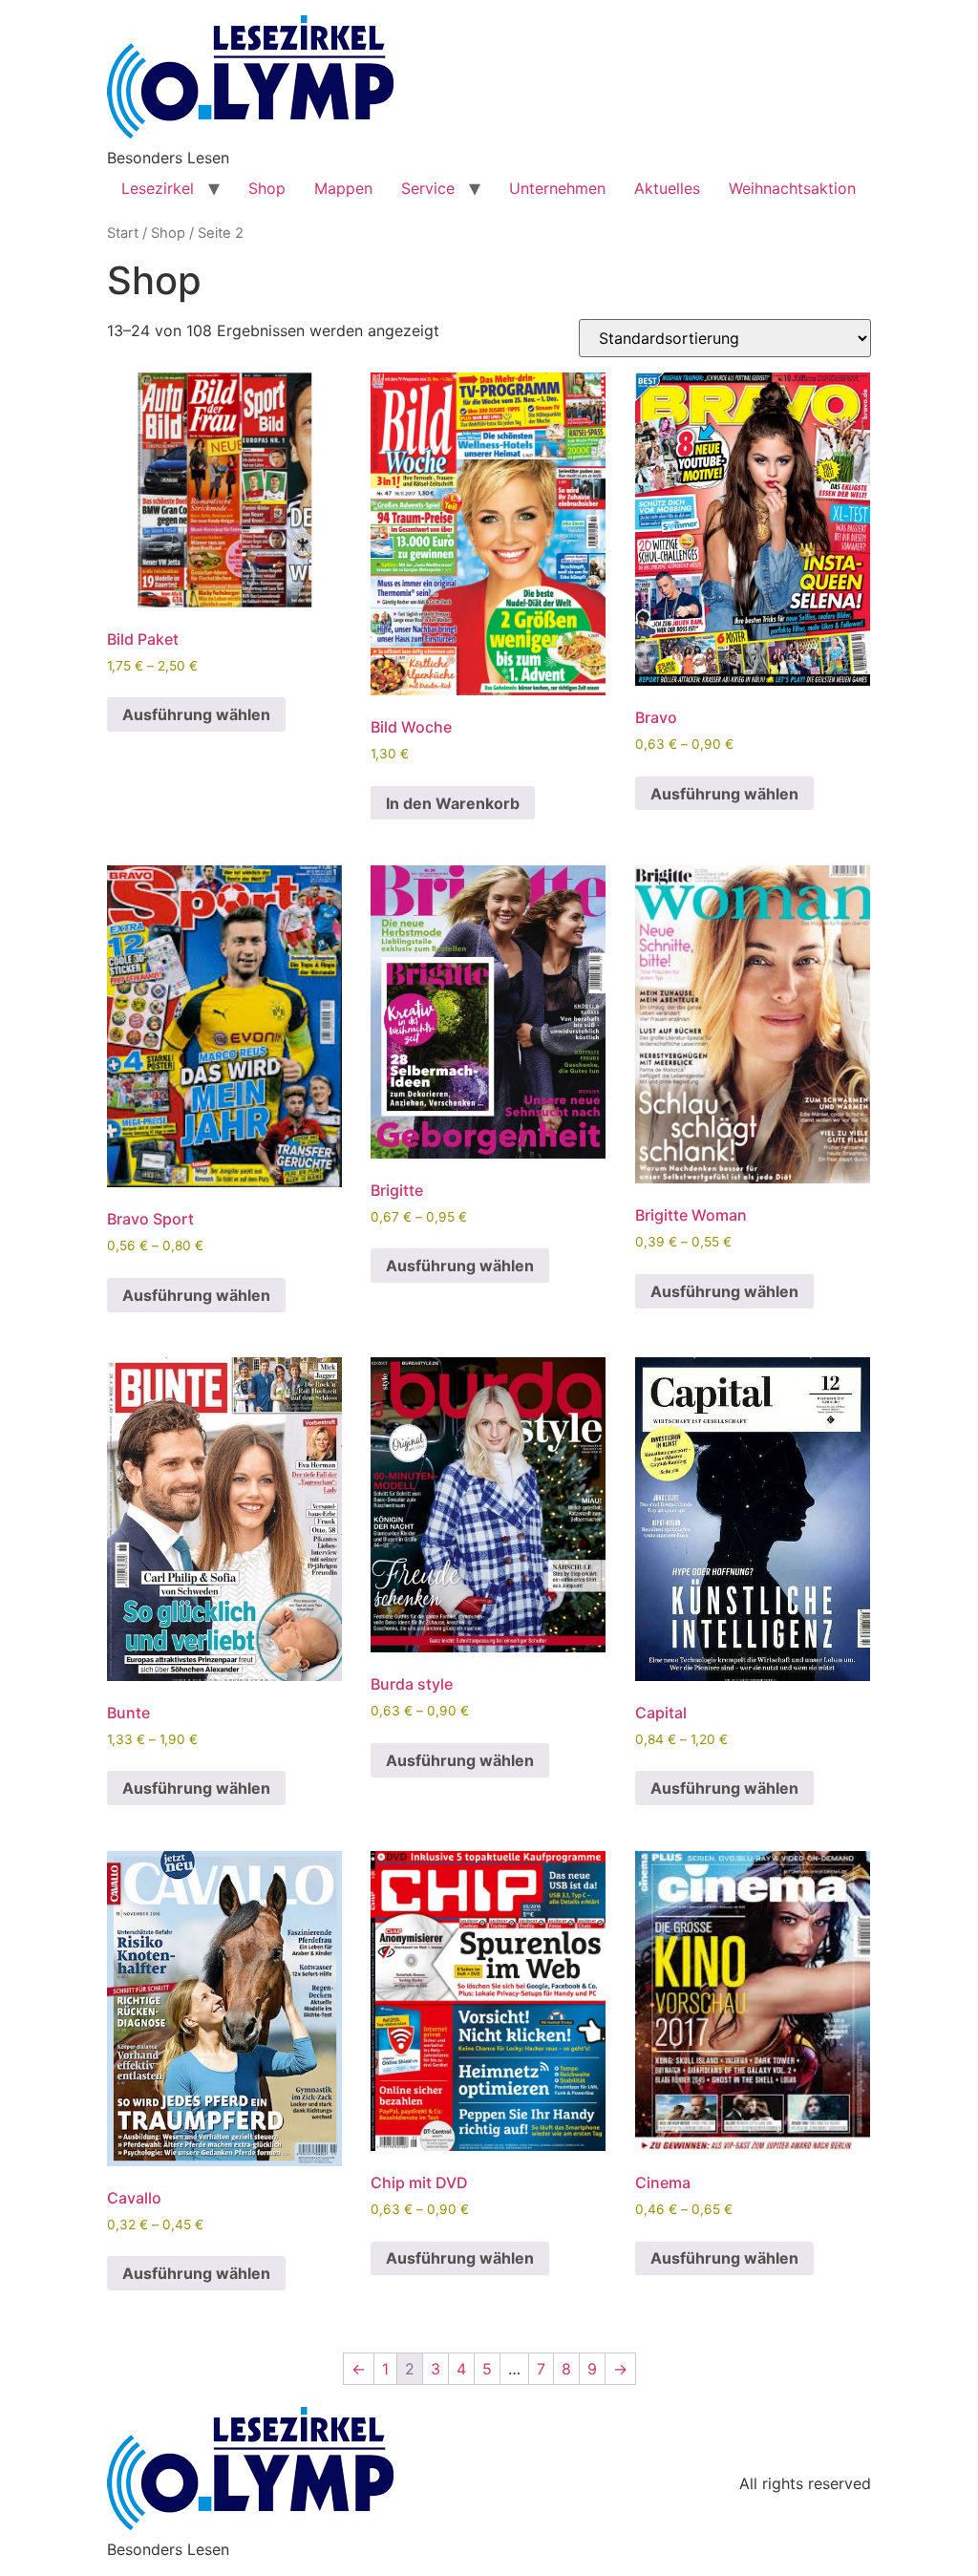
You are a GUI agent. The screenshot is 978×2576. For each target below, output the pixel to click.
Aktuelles (667, 188)
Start (123, 233)
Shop (267, 188)
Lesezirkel (158, 188)
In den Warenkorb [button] (453, 803)
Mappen (343, 188)
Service (428, 188)
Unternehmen (557, 188)
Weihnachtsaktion (792, 188)
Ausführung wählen (196, 714)
